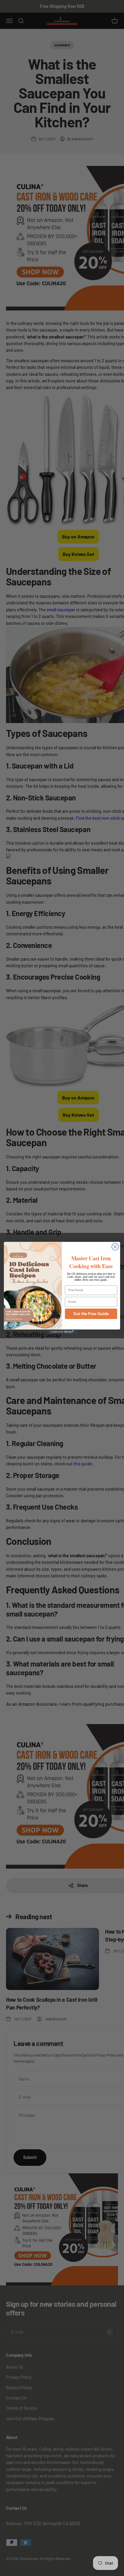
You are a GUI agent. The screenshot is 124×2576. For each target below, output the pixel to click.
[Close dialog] (115, 1247)
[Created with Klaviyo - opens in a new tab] (62, 1332)
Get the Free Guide (91, 1314)
